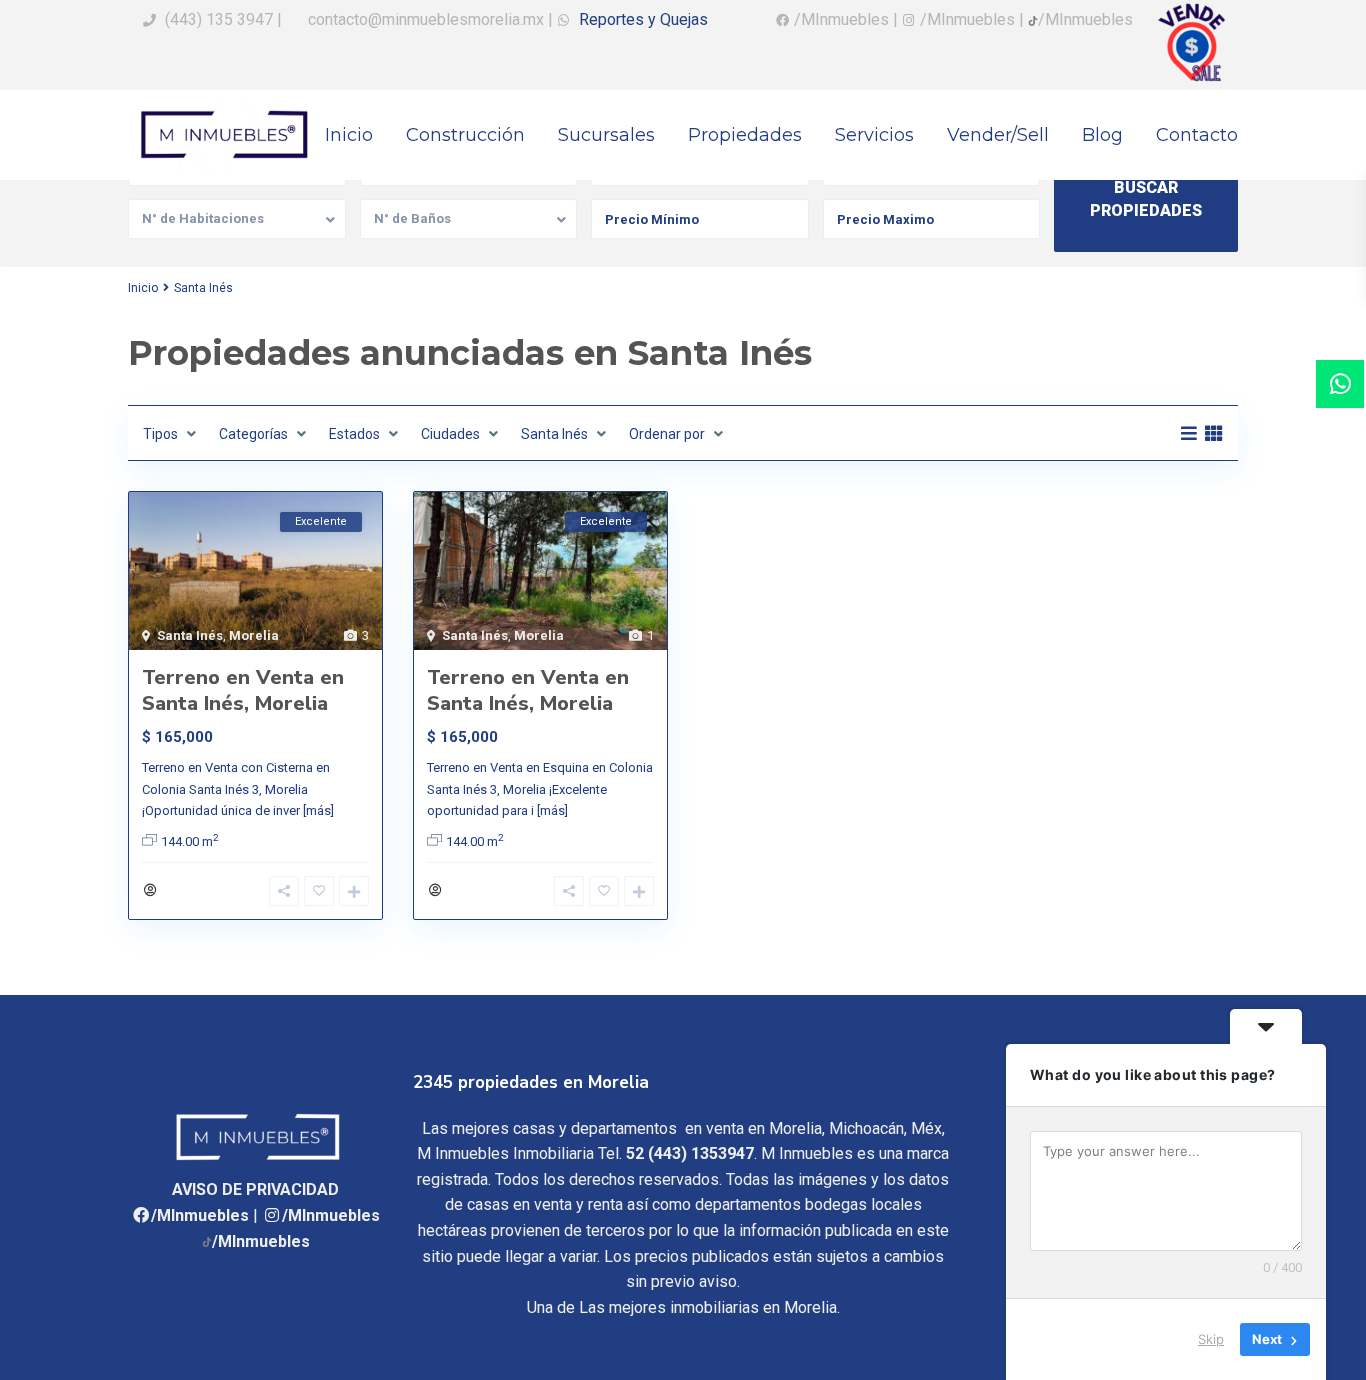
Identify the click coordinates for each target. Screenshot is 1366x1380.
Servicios (874, 135)
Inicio (349, 135)
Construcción (465, 135)
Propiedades (745, 135)
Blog (1102, 135)
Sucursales (606, 135)
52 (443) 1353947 (690, 1153)
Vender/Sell (998, 135)
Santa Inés (190, 635)
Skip (1211, 1339)
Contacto (1197, 135)
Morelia (254, 635)
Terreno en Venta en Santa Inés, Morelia (243, 690)
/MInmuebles (200, 1215)
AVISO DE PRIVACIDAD (255, 1189)
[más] (318, 810)
